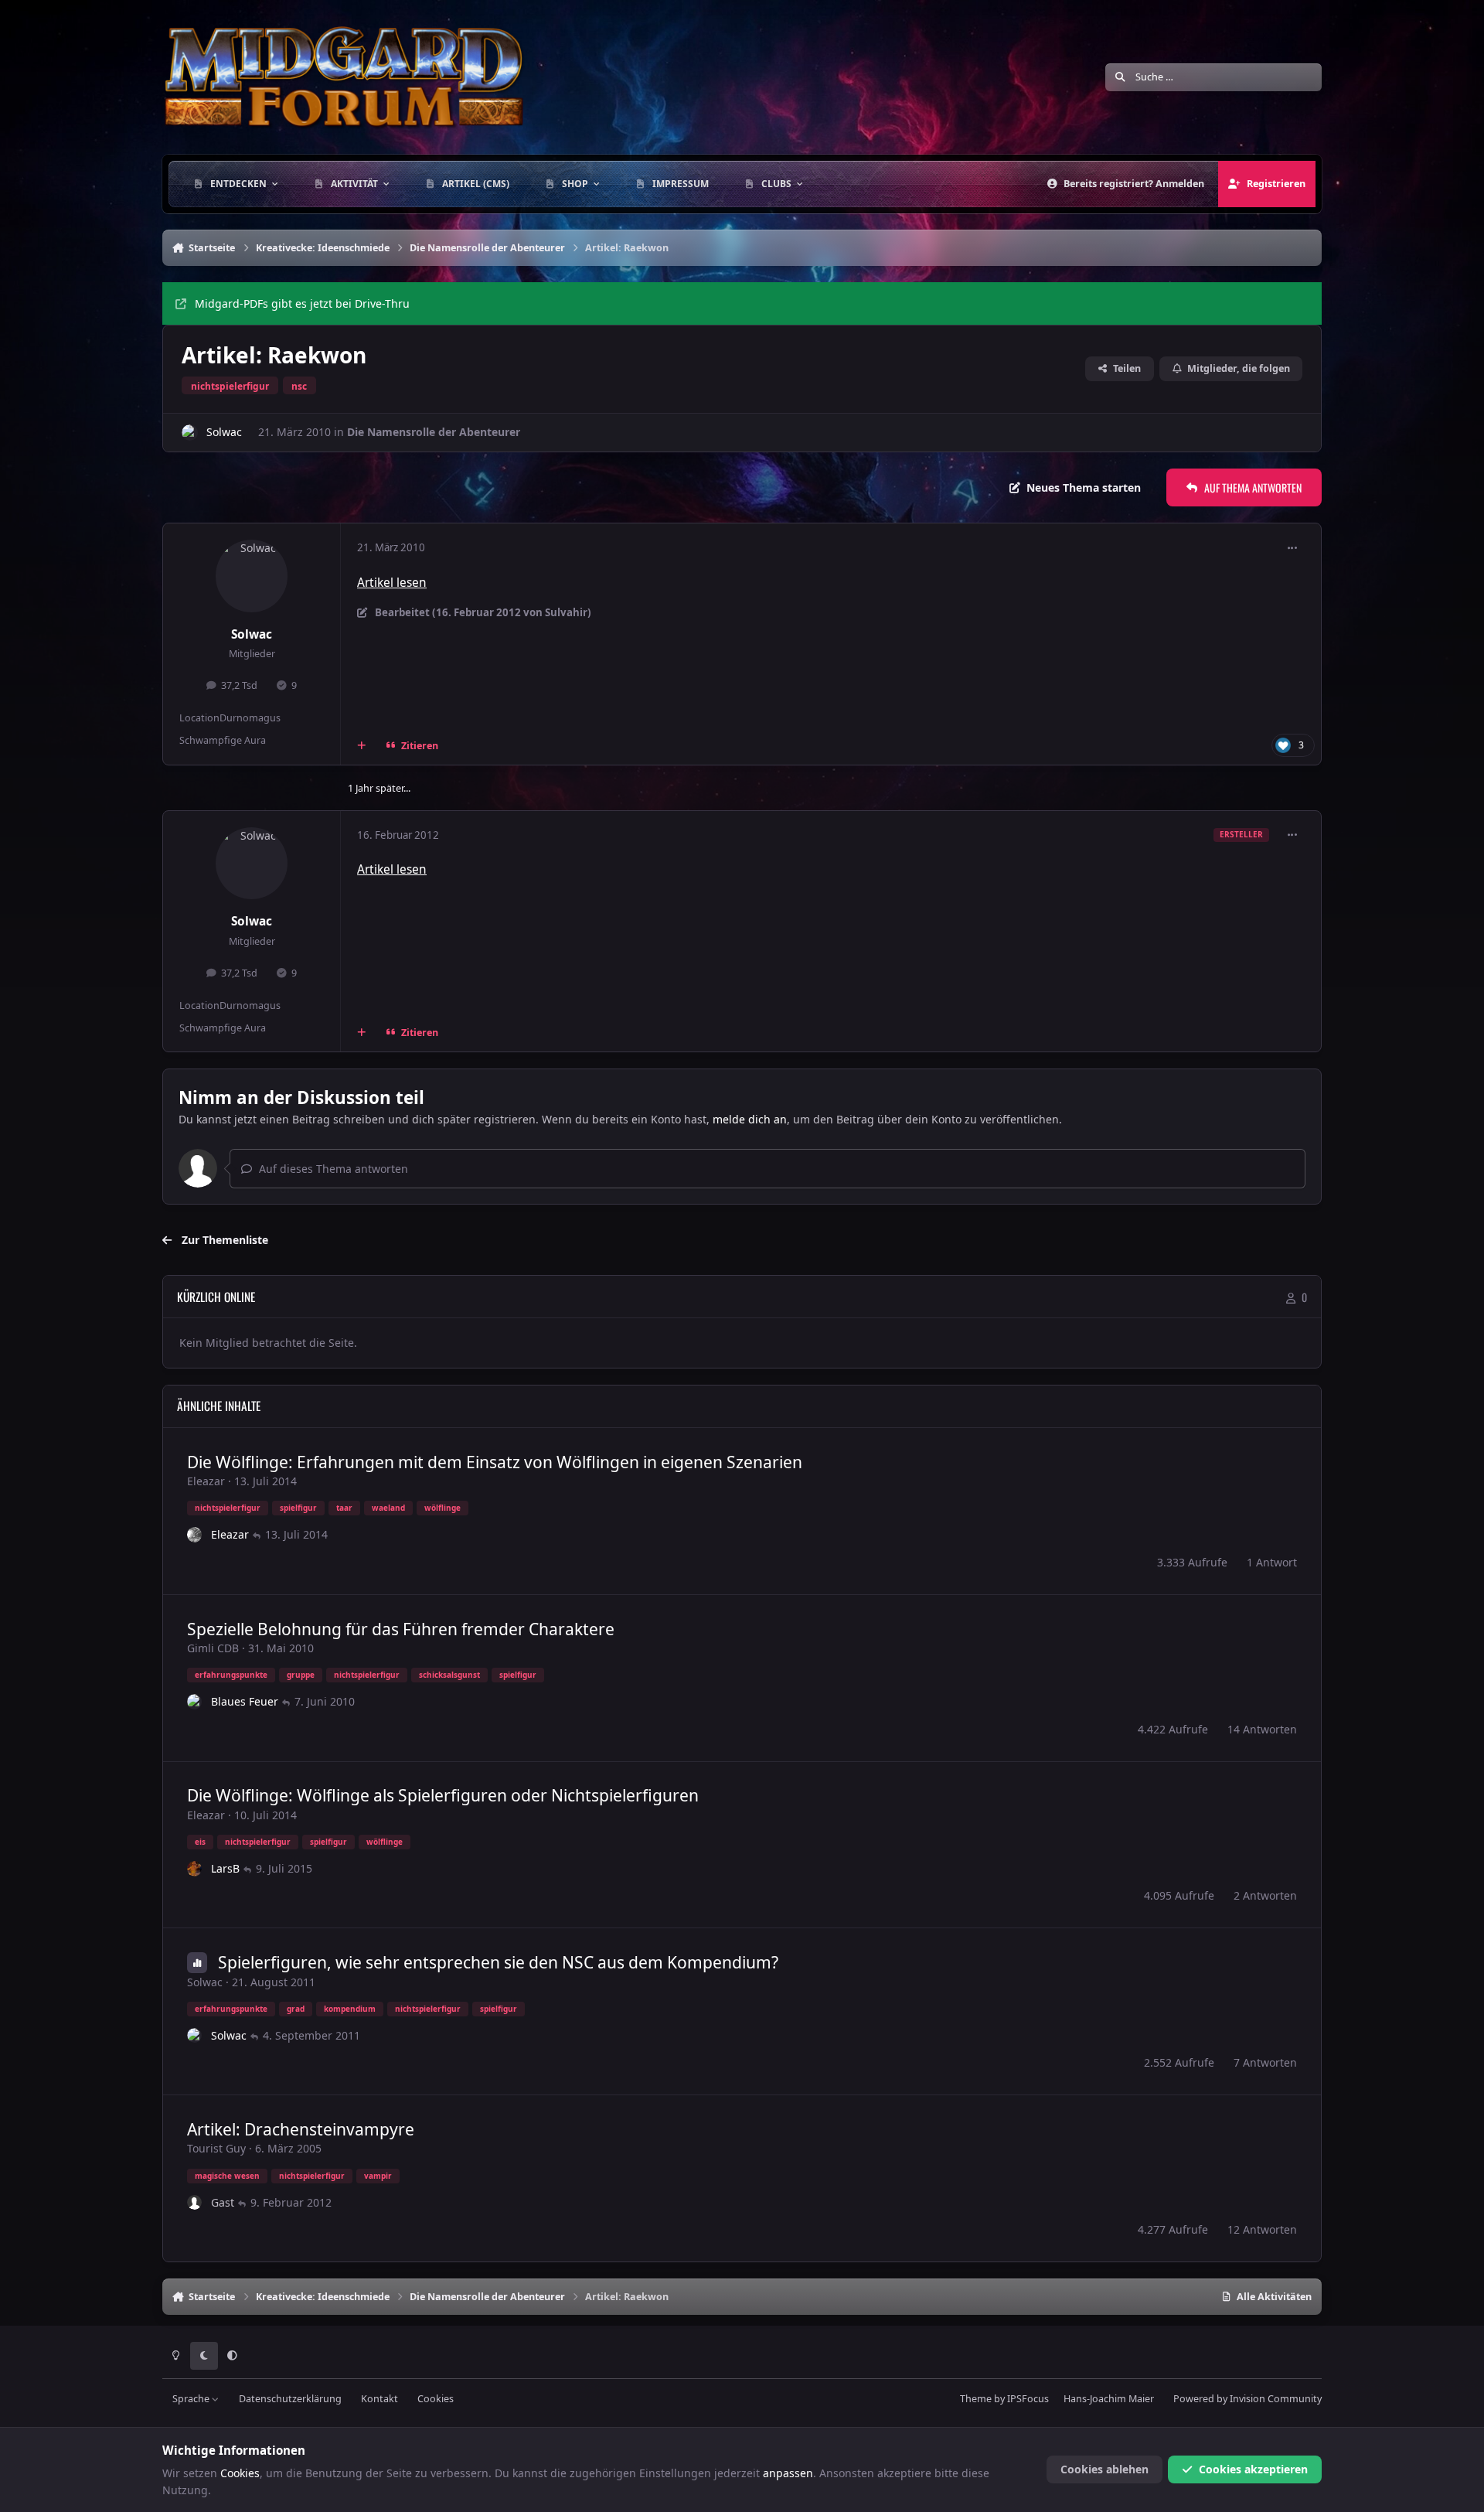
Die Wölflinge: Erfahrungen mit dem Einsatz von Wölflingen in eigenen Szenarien (495, 1462)
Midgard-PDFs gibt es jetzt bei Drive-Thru (302, 303)
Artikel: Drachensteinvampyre (301, 2129)
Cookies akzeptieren (1253, 2469)
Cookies (436, 2399)
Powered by (1247, 2399)
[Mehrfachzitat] (362, 745)
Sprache (192, 2399)
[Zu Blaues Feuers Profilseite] (195, 1702)
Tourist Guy (216, 2148)
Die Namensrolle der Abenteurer (434, 432)
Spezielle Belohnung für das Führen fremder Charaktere (401, 1629)
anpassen (788, 2473)
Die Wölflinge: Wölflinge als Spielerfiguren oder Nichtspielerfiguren (443, 1795)
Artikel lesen (392, 583)
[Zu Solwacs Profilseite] (190, 433)
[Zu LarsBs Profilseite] (195, 1869)
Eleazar (206, 1481)
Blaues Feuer (245, 1701)
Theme (976, 2399)
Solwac (224, 432)
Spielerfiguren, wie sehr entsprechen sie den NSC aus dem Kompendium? (498, 1962)
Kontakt (380, 2399)
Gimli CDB (213, 1648)
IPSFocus (1028, 2399)
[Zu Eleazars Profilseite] (195, 1535)
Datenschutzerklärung (290, 2399)
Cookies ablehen (1104, 2469)
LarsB (225, 1868)
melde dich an (750, 1119)
